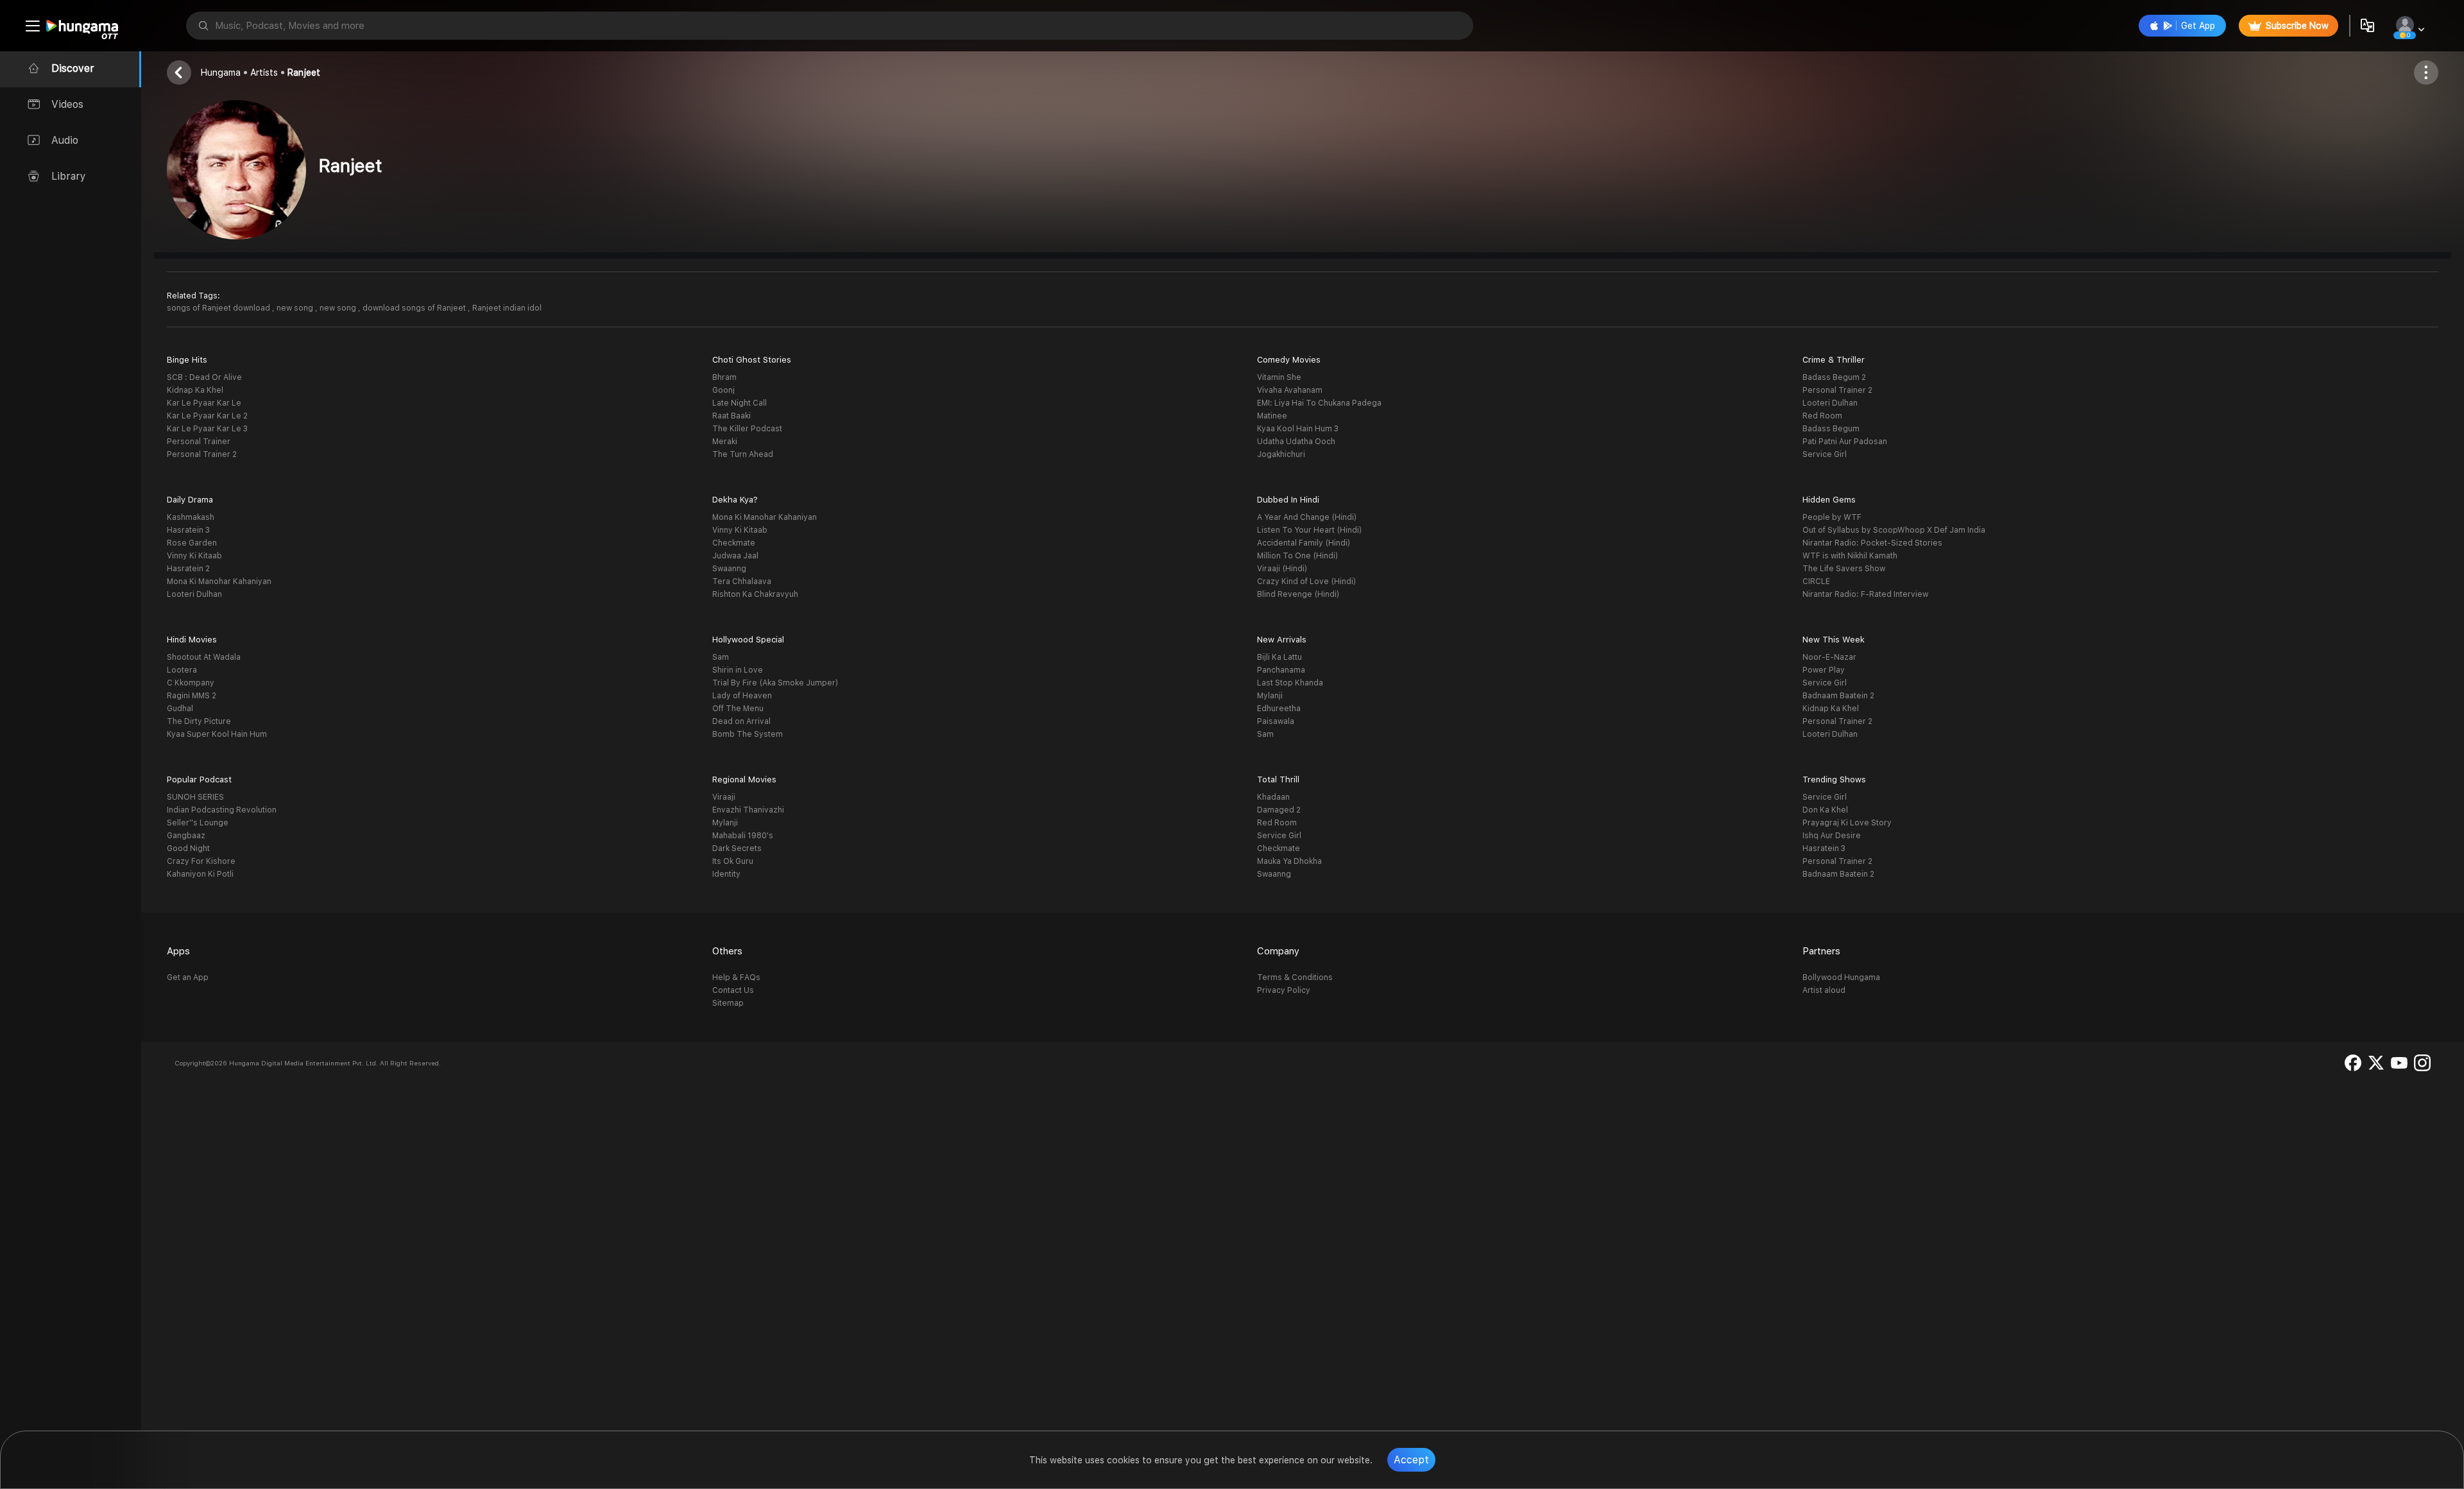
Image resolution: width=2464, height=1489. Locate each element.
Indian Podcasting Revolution (222, 810)
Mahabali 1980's (743, 836)
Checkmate (734, 543)
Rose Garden (192, 543)
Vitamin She (1279, 377)
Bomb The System (748, 734)
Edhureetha (1279, 709)
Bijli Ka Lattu (1279, 657)
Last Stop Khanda (1290, 683)
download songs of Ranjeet (415, 308)
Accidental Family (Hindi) (1304, 543)
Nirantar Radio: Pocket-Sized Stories (1872, 543)
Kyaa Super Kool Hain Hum (217, 734)
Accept (1411, 1460)
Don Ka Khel (1825, 810)
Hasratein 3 (188, 530)
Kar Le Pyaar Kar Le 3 (207, 429)
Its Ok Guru (733, 861)
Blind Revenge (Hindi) (1298, 594)
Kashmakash (191, 517)
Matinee (1272, 416)
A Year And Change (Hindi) (1307, 517)
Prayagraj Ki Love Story (1847, 823)
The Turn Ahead (743, 454)
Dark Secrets (737, 848)
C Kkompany (191, 683)
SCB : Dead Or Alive (204, 377)
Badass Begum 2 (1834, 377)
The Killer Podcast (747, 429)
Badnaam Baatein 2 (1838, 696)
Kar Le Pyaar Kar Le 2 (207, 416)
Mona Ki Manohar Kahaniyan (219, 581)
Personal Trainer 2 (202, 454)
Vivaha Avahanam (1290, 390)
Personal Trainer (199, 442)
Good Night (188, 848)
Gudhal (180, 709)
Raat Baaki (732, 416)
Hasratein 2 (188, 569)
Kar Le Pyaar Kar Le (204, 403)
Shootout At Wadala (204, 657)
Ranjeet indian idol (507, 308)
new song (296, 308)
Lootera (182, 670)
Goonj (723, 390)
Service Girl (1825, 454)
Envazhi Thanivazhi (748, 810)
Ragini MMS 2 (192, 696)
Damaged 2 (1279, 810)
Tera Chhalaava (742, 581)
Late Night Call (740, 403)
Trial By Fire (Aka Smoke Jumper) (775, 683)
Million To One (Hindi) (1297, 556)
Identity (726, 874)
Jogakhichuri (1281, 454)
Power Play (1824, 670)
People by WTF (1832, 517)
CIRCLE (1816, 581)
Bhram (724, 377)
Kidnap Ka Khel (195, 390)
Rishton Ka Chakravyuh (755, 594)
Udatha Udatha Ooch (1296, 442)
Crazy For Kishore (201, 861)
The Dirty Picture (199, 721)
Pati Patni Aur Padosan (1845, 442)
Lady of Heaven (742, 696)
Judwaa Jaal (735, 556)
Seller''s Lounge (198, 823)
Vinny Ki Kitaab (194, 556)
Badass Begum (1831, 429)
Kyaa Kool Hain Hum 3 (1298, 429)
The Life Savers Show (1844, 569)
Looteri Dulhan (1830, 403)
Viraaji (724, 797)
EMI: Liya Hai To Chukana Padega (1319, 403)
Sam (721, 657)
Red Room (1822, 416)
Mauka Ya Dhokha (1289, 861)
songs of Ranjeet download (219, 308)
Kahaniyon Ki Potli (200, 874)
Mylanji (1270, 696)
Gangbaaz (186, 836)
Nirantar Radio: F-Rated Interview (1865, 594)
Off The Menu (738, 709)
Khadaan (1273, 797)
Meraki (725, 442)
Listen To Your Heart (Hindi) (1309, 530)
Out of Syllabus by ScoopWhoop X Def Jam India (1894, 530)
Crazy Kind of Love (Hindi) (1306, 581)
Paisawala (1276, 721)
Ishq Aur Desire (1832, 836)
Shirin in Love (738, 670)
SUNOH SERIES (195, 797)
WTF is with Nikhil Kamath (1850, 556)
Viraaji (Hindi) (1282, 569)
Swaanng (729, 569)
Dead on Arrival (741, 721)
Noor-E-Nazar (1829, 657)
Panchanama (1281, 670)
